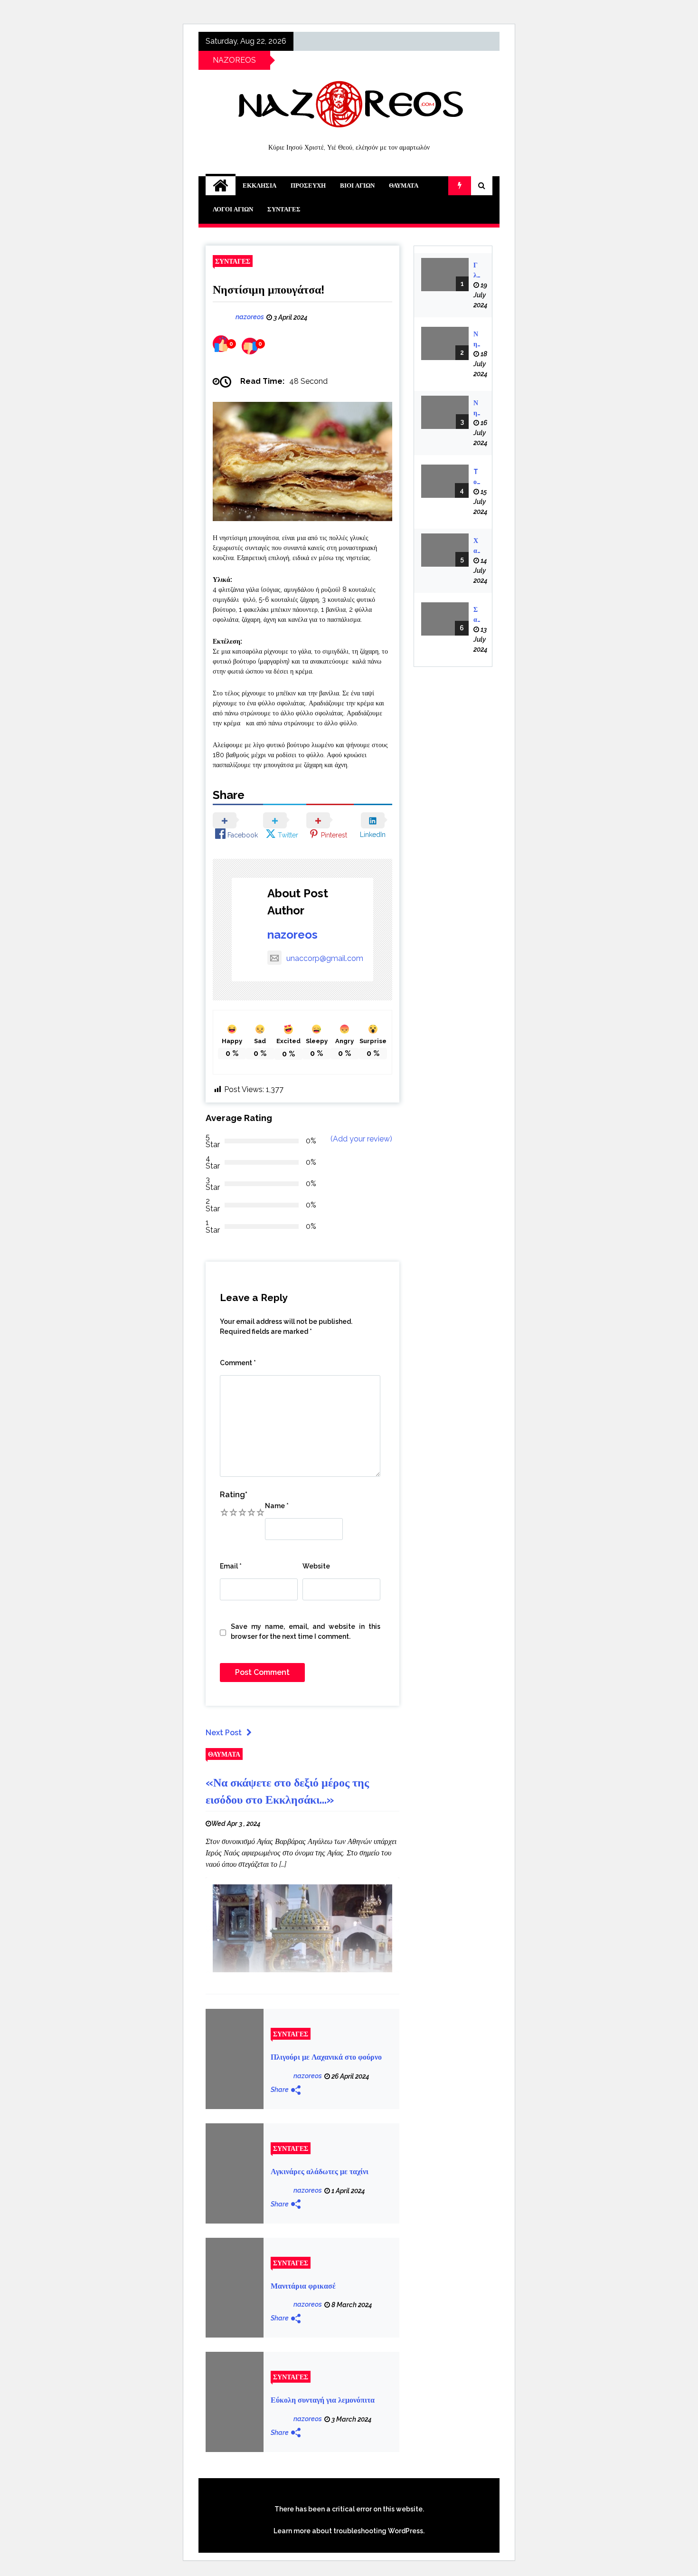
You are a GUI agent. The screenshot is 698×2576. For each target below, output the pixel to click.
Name (277, 1506)
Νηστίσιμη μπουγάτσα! (269, 290)
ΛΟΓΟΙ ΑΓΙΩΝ (233, 209)
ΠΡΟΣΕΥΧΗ (308, 185)
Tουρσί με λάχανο (477, 477)
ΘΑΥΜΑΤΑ (404, 185)
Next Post (224, 1733)
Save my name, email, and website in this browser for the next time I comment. (306, 1631)
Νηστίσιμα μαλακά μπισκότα (477, 340)
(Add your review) (361, 1139)
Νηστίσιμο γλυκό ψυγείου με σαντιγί (477, 409)
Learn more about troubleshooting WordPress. (349, 2531)
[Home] (221, 186)
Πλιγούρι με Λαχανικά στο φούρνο (326, 2057)
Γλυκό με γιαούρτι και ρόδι (477, 271)
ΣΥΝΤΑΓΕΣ (284, 209)
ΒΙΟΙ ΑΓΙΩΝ (357, 185)
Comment (238, 1363)
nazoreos (292, 935)
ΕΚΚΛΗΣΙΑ (259, 185)
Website (316, 1566)
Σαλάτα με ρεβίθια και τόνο (477, 615)
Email (231, 1566)
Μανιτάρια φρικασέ (303, 2286)
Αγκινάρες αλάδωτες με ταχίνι (320, 2172)
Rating (234, 1495)
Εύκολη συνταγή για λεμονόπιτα (323, 2400)
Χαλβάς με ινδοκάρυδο (477, 546)
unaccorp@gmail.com (325, 958)
